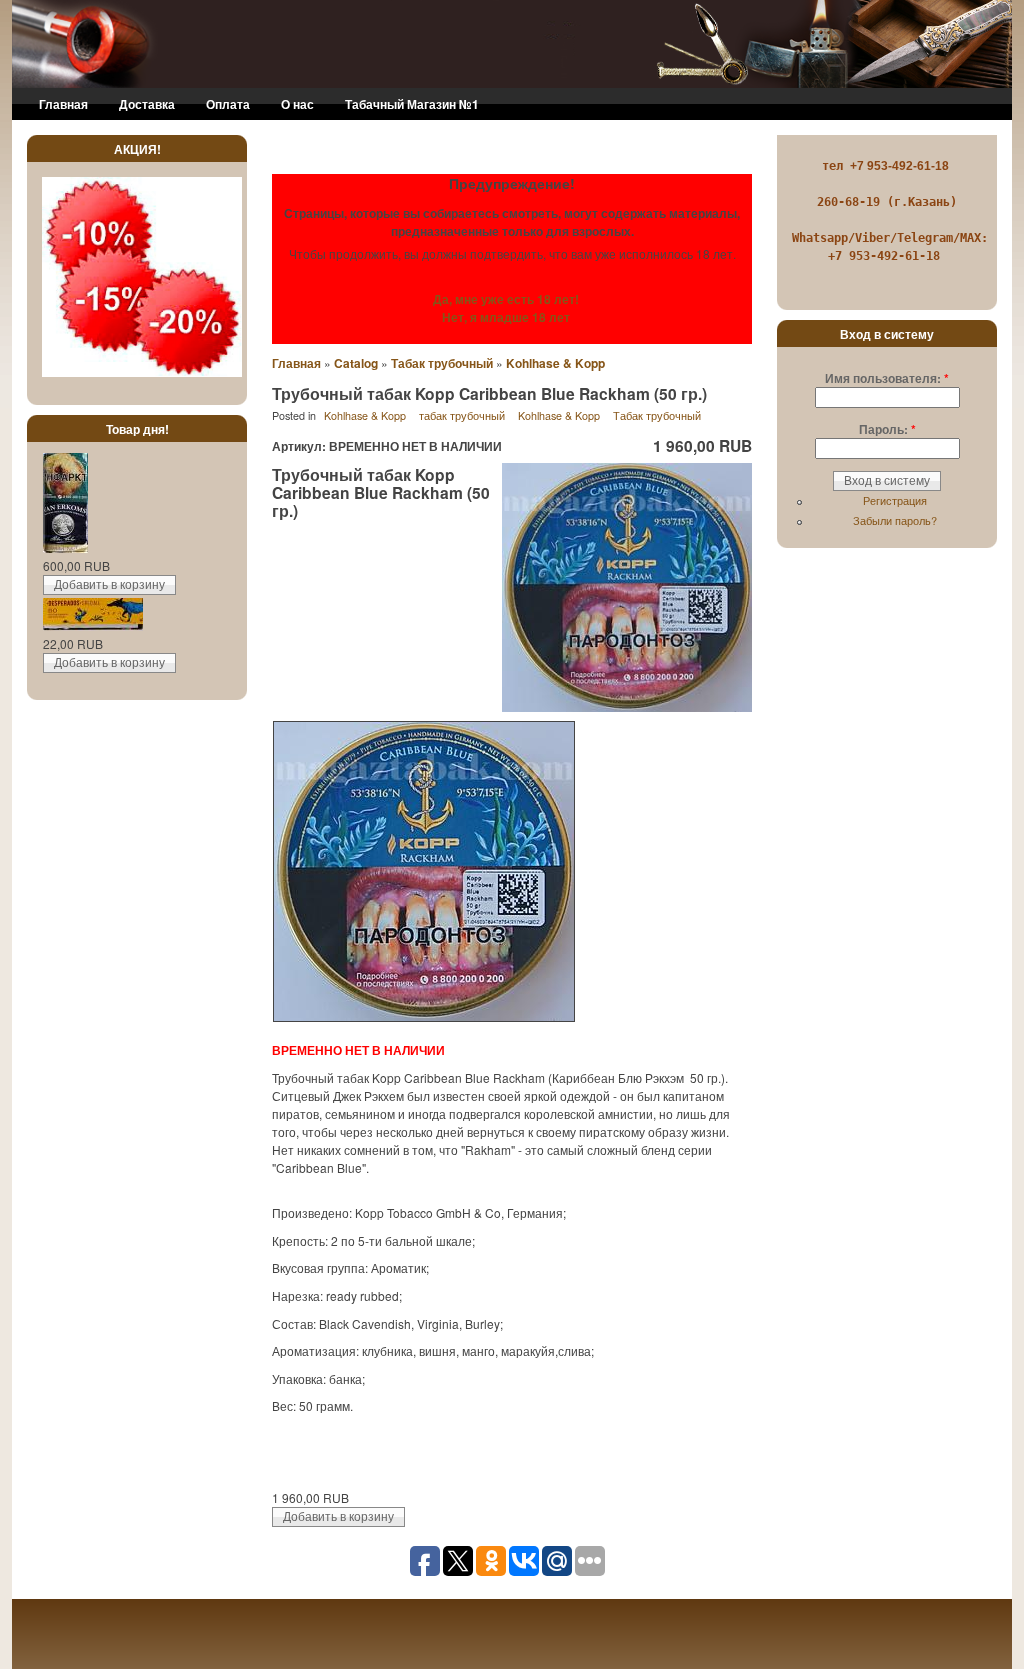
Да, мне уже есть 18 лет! (506, 299)
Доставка (147, 104)
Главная (63, 104)
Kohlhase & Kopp (555, 363)
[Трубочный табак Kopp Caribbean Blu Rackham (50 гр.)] (627, 707)
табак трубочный (462, 415)
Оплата (228, 104)
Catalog (356, 363)
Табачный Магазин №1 (412, 104)
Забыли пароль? (895, 520)
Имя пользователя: (887, 378)
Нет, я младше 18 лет (506, 317)
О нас (297, 104)
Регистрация (895, 500)
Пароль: (887, 429)
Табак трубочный (442, 363)
